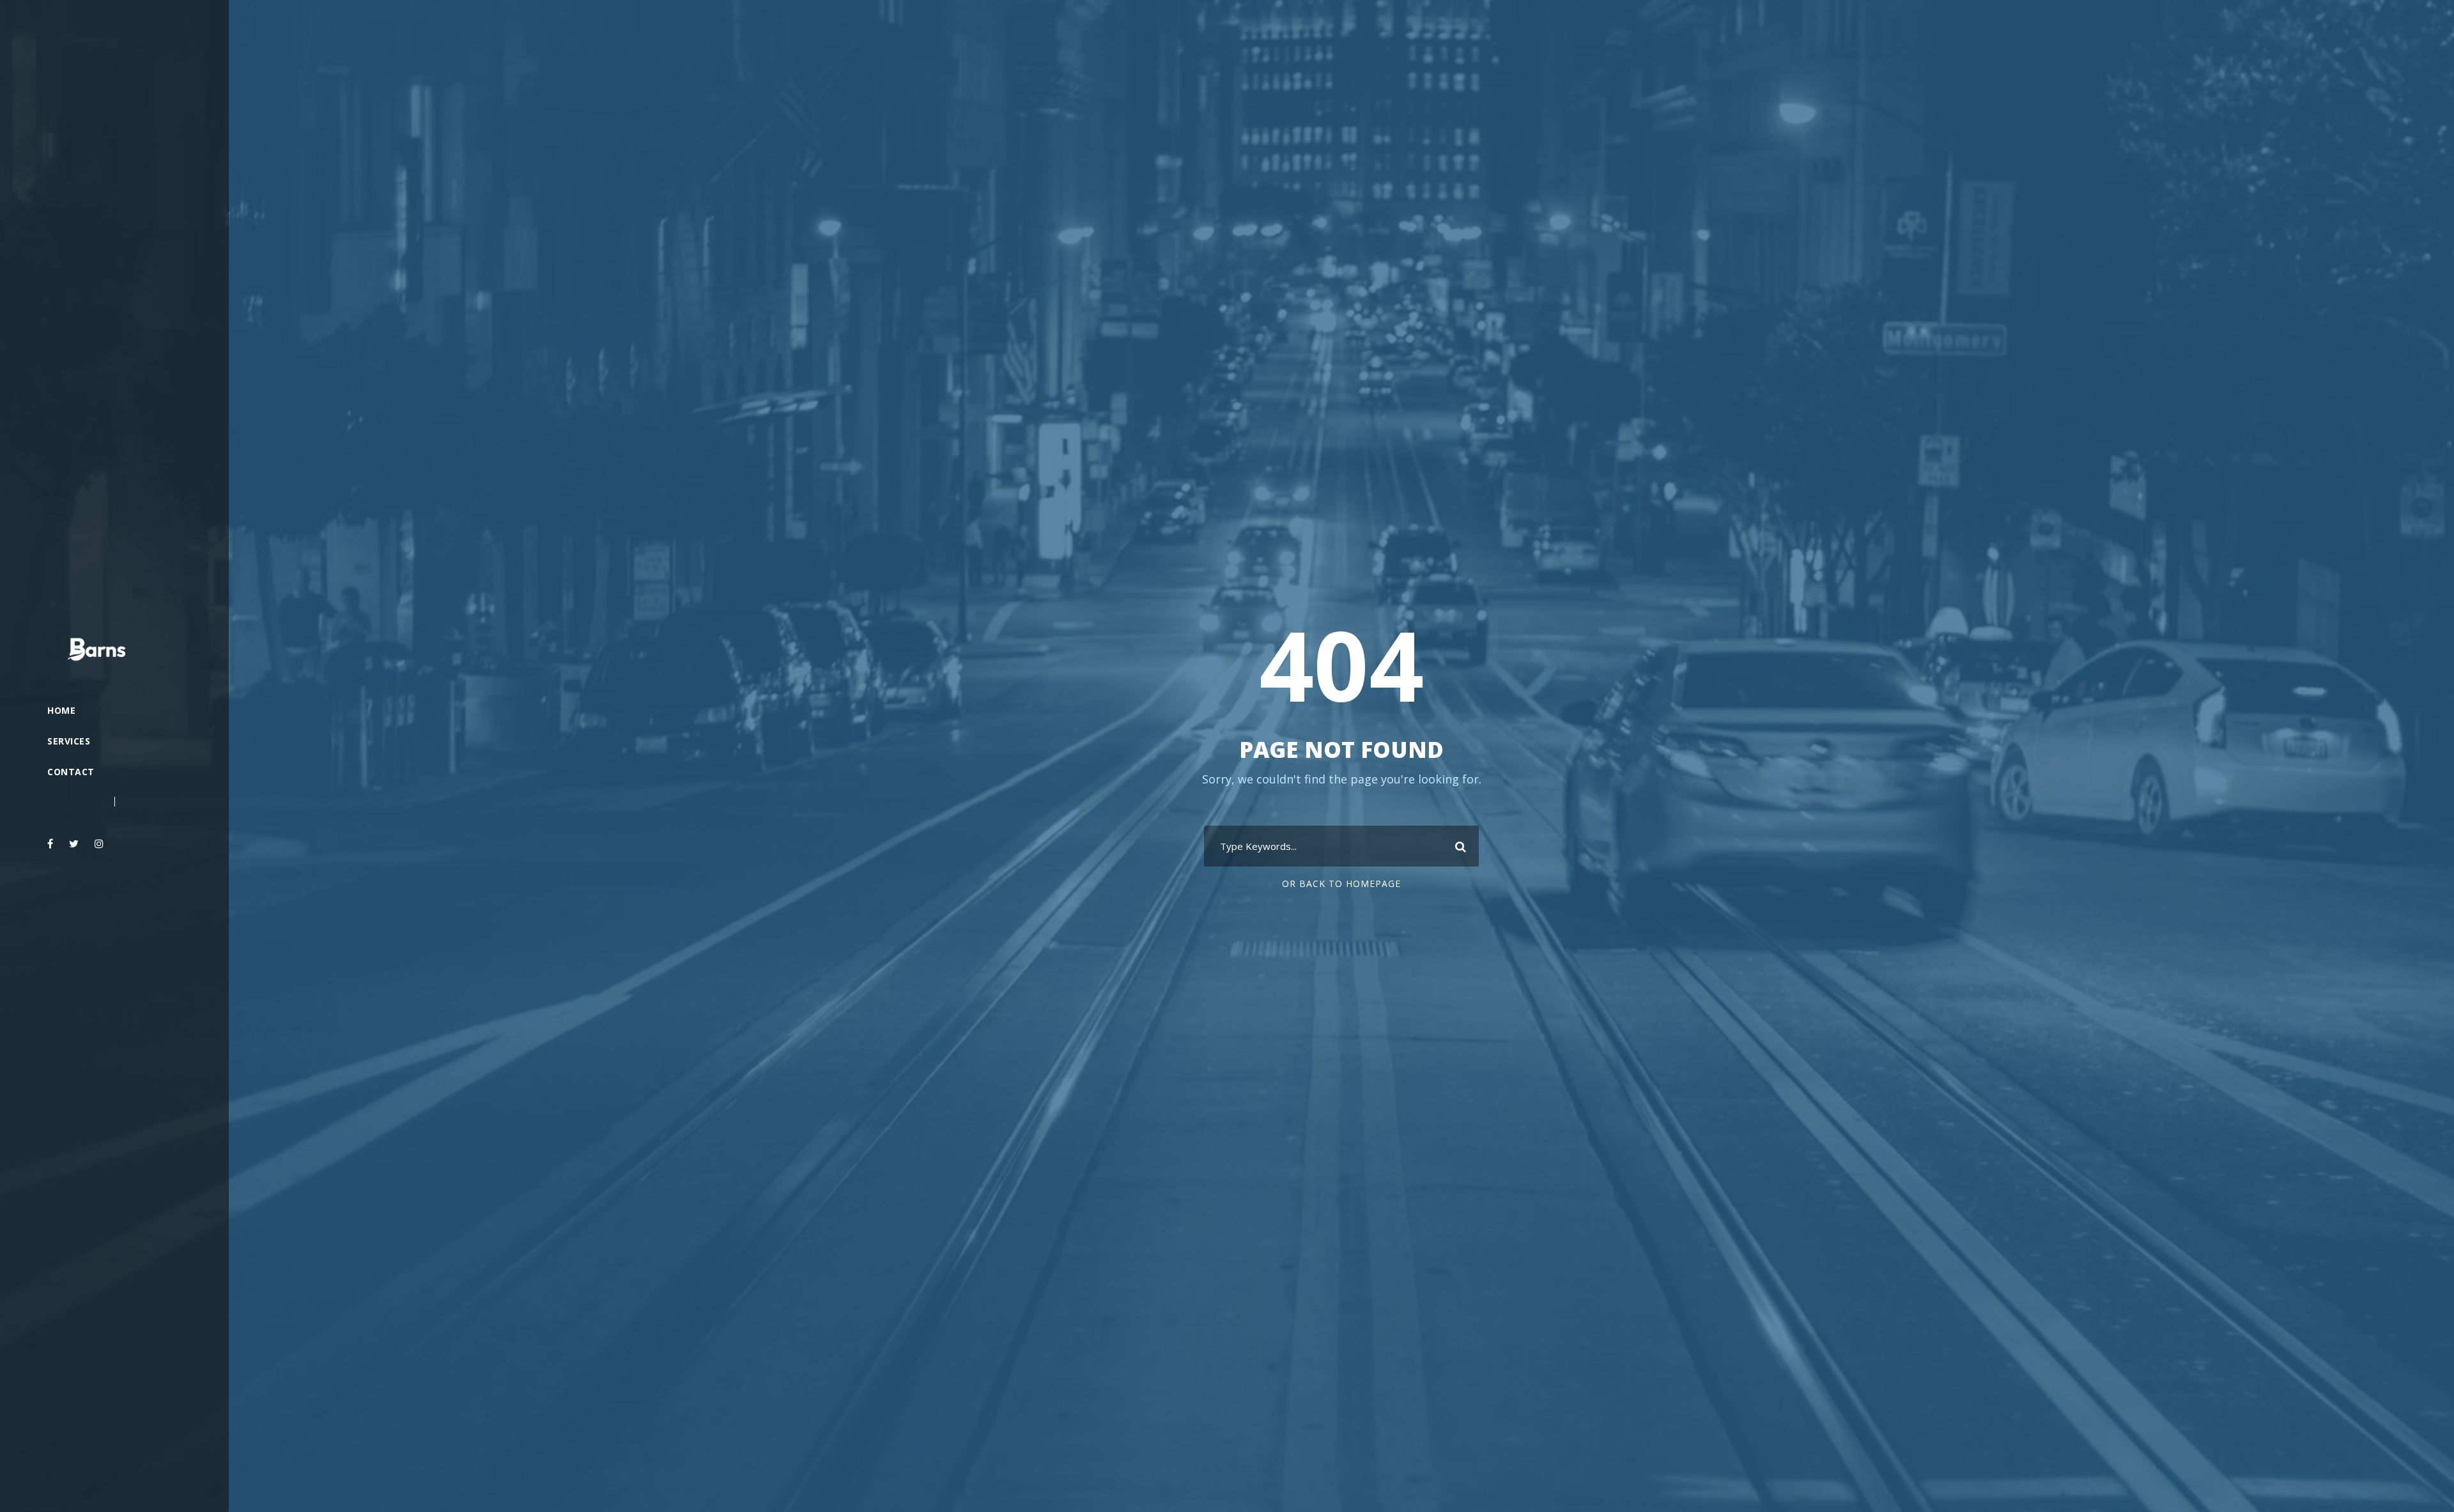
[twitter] (74, 844)
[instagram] (99, 844)
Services (69, 741)
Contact (71, 772)
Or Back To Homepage (1341, 883)
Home (61, 710)
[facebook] (50, 844)
